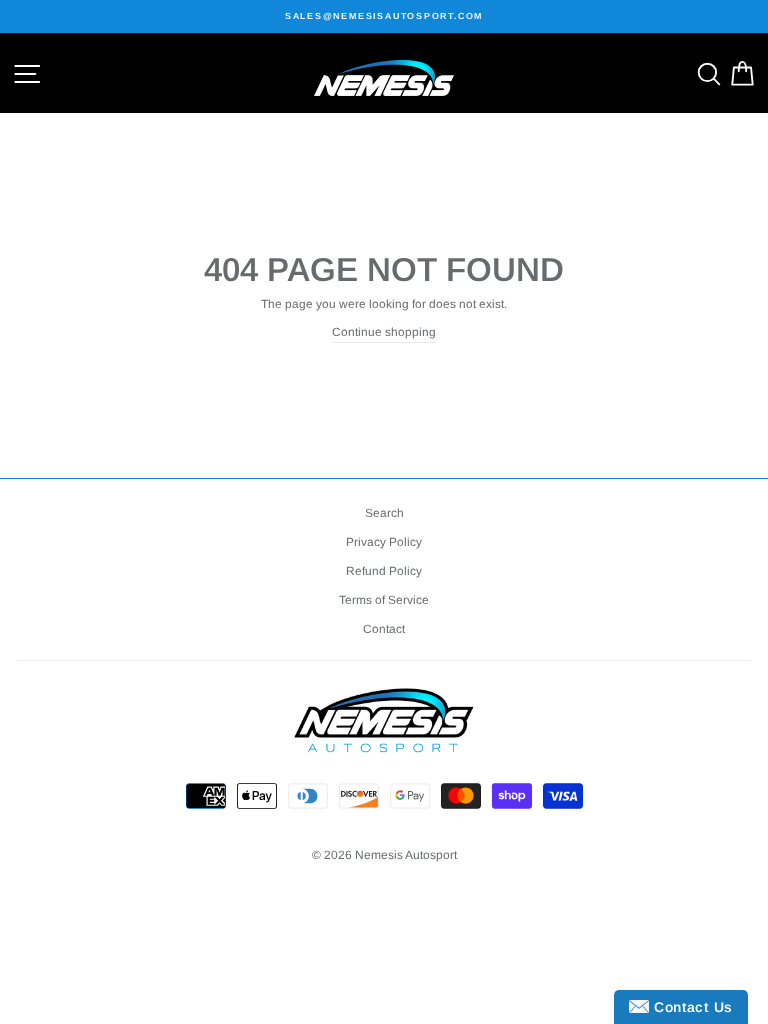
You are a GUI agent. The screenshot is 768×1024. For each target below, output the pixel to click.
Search (384, 513)
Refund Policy (384, 571)
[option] (384, 16)
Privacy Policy (384, 542)
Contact (384, 629)
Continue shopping (384, 332)
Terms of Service (384, 600)
